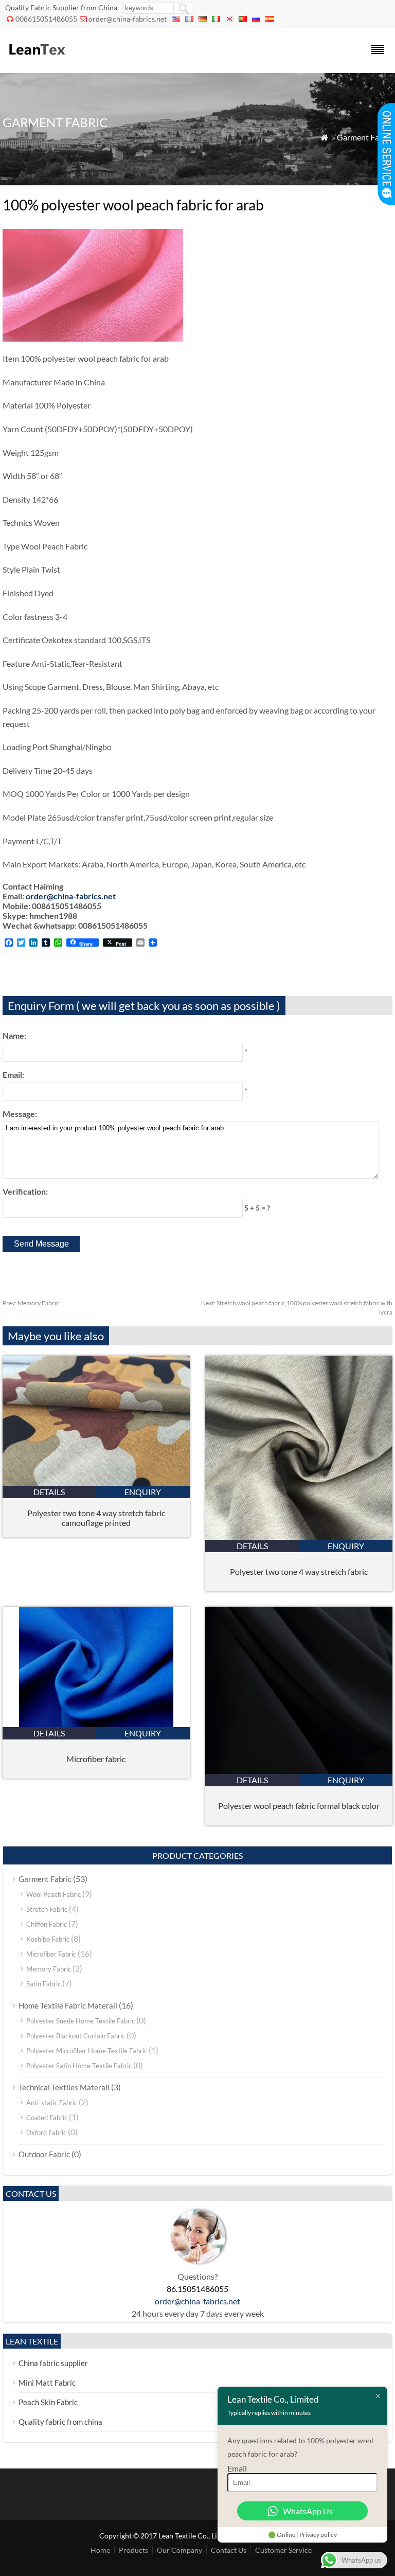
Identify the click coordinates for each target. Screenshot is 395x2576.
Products (133, 2550)
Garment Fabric (365, 137)
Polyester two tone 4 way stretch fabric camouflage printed (96, 1518)
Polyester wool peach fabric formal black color (299, 1806)
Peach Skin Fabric (48, 2402)
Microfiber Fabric (51, 1954)
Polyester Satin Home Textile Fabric (79, 2066)
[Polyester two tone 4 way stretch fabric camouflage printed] (96, 1482)
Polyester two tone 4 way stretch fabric (299, 1571)
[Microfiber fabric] (96, 1724)
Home (100, 2550)
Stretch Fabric (47, 1909)
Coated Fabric (47, 2118)
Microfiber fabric (96, 1759)
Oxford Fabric (46, 2133)
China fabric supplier (53, 2363)
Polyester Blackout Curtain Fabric (76, 2036)
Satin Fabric (43, 1984)
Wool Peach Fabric (53, 1894)
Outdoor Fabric (44, 2154)
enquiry (143, 1492)
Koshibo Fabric (48, 1939)
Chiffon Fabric (47, 1924)
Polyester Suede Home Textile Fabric (80, 2021)
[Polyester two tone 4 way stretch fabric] (299, 1536)
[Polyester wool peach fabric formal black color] (299, 1771)
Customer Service (283, 2550)
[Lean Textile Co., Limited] (36, 59)
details (49, 1492)
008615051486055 (46, 19)
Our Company (179, 2550)
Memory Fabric (31, 1303)
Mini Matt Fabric (47, 2383)
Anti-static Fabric (52, 2103)
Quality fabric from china (60, 2422)
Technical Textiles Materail (64, 2087)
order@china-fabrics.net (128, 19)
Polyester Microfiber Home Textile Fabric (87, 2051)
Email (237, 2468)
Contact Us (229, 2550)
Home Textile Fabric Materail (68, 2005)
